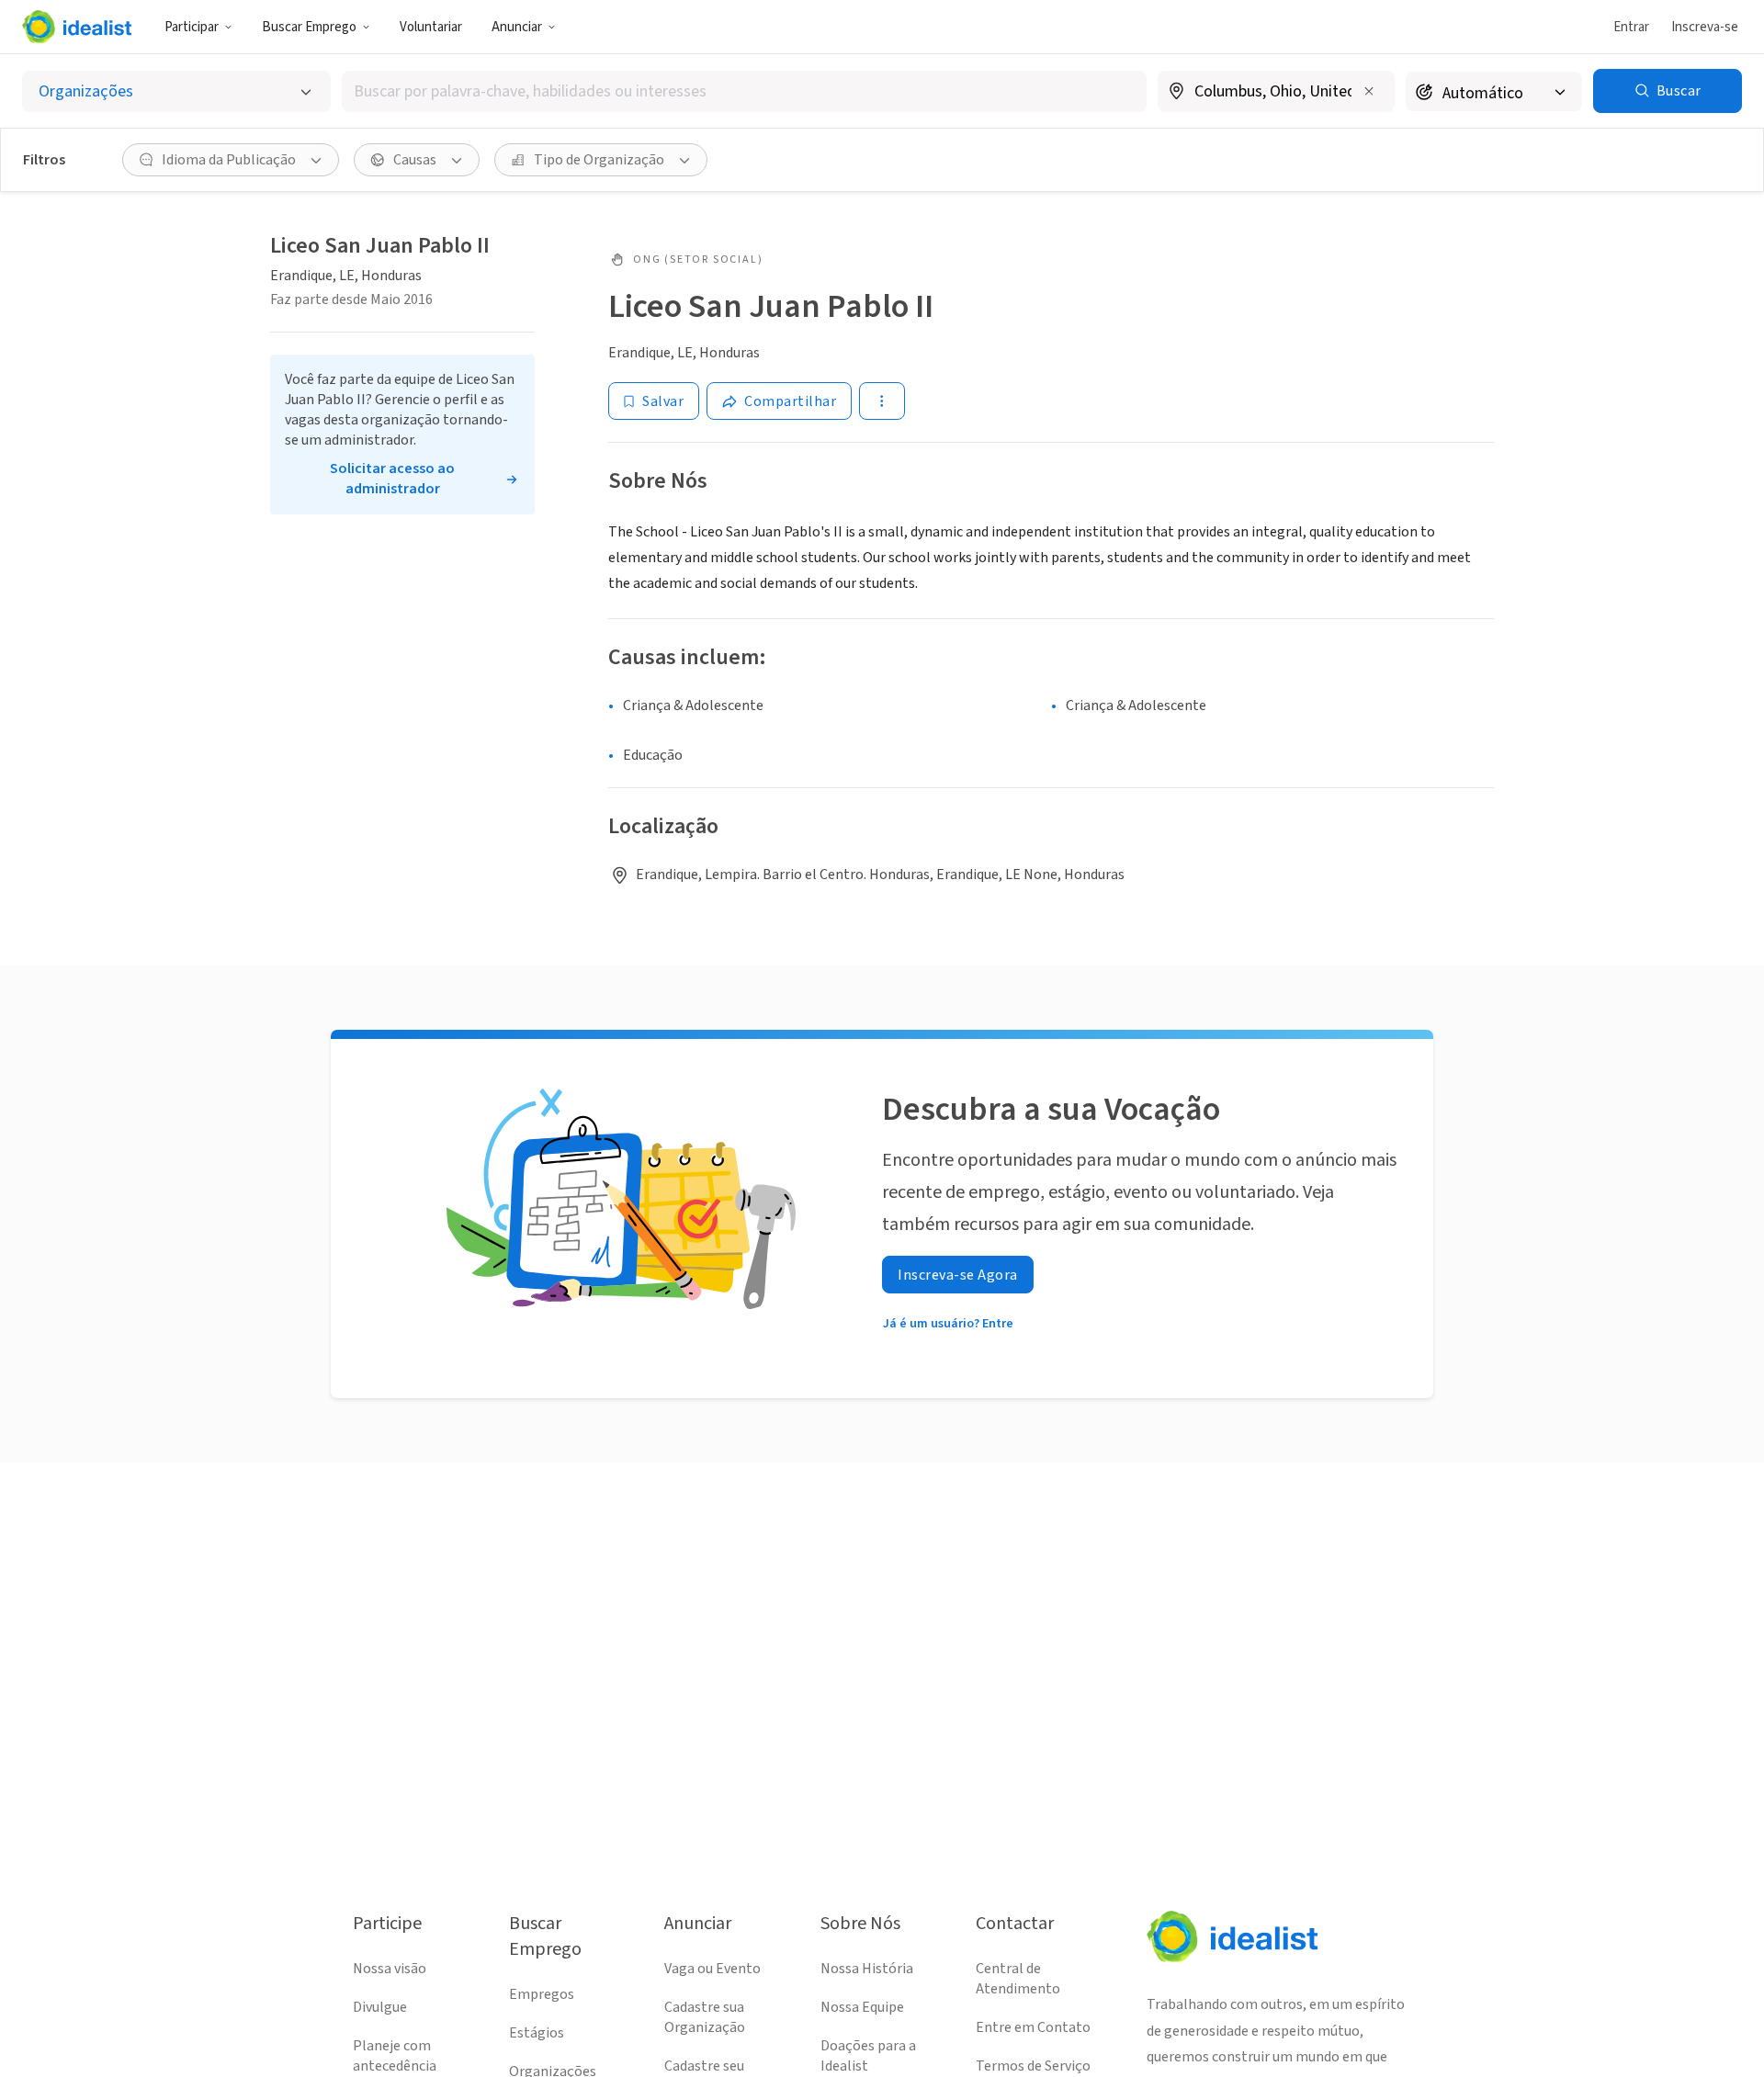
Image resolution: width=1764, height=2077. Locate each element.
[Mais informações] (1276, 93)
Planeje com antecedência (395, 2056)
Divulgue (380, 2007)
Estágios (537, 2033)
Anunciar (517, 27)
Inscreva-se (1705, 27)
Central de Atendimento (1018, 1979)
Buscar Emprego (309, 27)
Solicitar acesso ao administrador (392, 479)
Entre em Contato (1033, 2027)
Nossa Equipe (862, 2007)
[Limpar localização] (1369, 91)
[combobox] (744, 91)
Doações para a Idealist (868, 2056)
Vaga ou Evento (712, 1969)
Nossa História (867, 1969)
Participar (192, 27)
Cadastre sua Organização (705, 2017)
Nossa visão (390, 1969)
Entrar (1631, 27)
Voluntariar (431, 27)
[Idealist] (77, 27)
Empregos (542, 1994)
